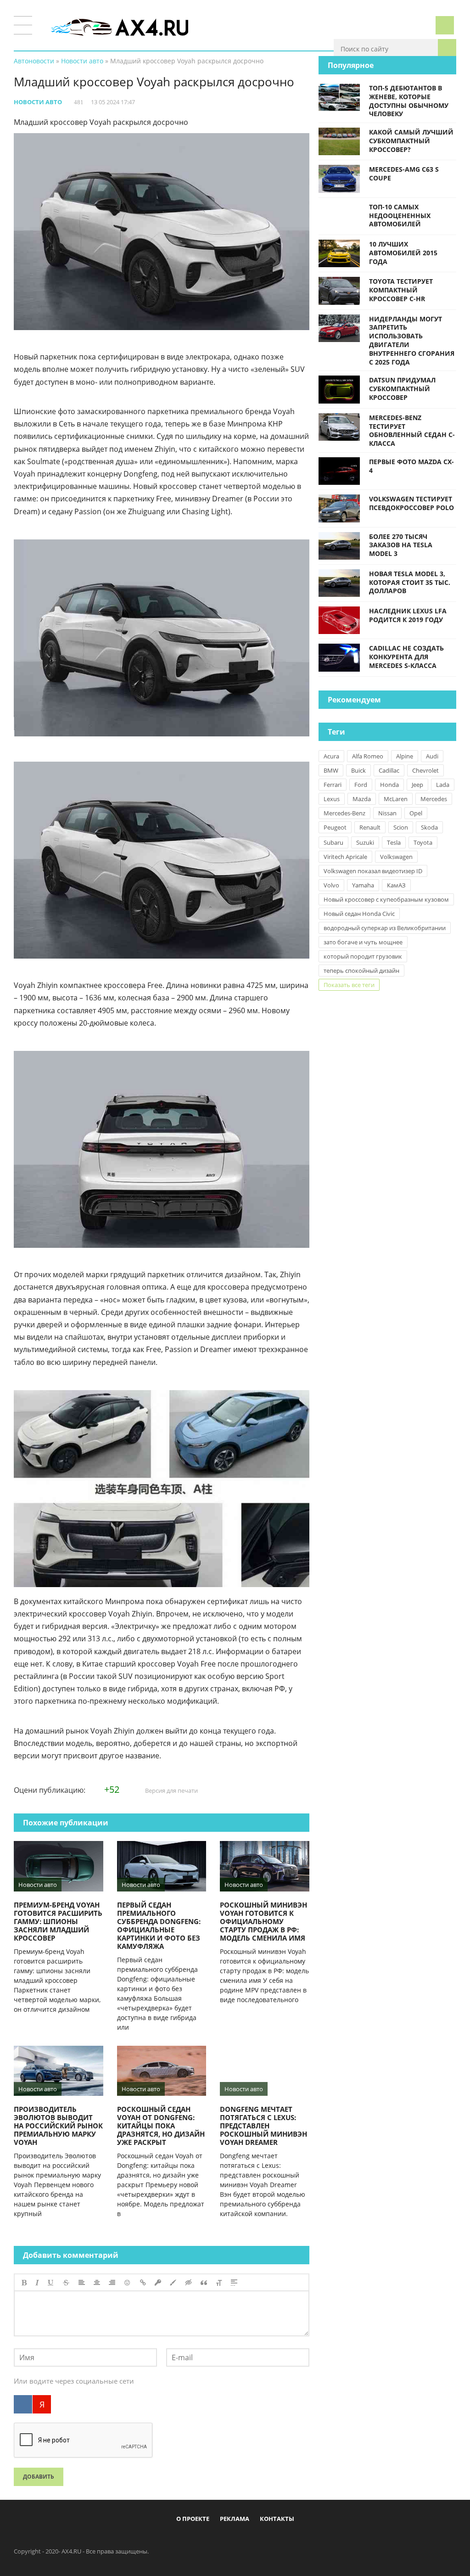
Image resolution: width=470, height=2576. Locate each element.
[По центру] (97, 2283)
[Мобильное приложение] (182, 2540)
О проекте (193, 2519)
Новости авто (38, 102)
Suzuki (365, 842)
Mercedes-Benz (344, 813)
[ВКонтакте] (23, 2404)
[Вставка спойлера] (234, 2283)
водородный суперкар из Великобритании (385, 928)
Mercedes (434, 799)
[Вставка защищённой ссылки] (158, 2283)
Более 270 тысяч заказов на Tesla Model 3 (401, 545)
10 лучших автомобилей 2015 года (403, 253)
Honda (389, 785)
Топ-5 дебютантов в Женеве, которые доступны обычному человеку (409, 101)
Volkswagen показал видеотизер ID (373, 871)
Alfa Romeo (368, 756)
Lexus (332, 799)
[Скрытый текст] (189, 2283)
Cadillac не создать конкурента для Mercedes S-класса (406, 657)
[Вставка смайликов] (128, 2283)
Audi (432, 756)
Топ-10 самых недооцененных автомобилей (400, 216)
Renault (370, 827)
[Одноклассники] (243, 2540)
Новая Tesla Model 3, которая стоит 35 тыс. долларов (410, 582)
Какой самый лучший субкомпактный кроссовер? (411, 141)
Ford (361, 785)
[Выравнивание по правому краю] (112, 2283)
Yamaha (363, 885)
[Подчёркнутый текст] (51, 2283)
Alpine (405, 756)
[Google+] (258, 2540)
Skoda (429, 827)
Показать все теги (349, 985)
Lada (443, 785)
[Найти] (447, 48)
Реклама (235, 2519)
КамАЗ (396, 885)
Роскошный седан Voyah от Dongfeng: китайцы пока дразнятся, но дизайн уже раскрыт (161, 2126)
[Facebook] (197, 2540)
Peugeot (335, 827)
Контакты (277, 2519)
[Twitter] (228, 2540)
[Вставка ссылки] (143, 2283)
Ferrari (333, 785)
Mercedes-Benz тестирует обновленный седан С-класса (412, 430)
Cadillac (389, 770)
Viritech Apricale (345, 857)
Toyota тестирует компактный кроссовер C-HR (401, 290)
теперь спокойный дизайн (361, 971)
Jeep (417, 785)
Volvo (331, 885)
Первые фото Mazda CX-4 (411, 466)
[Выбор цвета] (173, 2283)
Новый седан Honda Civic (359, 914)
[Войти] (445, 25)
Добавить (39, 2477)
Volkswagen (396, 857)
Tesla (394, 842)
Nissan (387, 813)
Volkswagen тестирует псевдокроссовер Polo (411, 503)
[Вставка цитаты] (204, 2283)
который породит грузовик (363, 956)
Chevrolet (425, 770)
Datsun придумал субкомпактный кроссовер (402, 389)
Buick (358, 770)
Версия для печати (171, 1790)
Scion (401, 827)
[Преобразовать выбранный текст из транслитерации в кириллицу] (219, 2283)
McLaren (396, 799)
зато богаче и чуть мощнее (363, 942)
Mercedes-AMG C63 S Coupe (404, 174)
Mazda (362, 799)
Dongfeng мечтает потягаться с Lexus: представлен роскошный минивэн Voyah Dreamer (263, 2126)
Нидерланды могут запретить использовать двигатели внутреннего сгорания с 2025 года (412, 340)
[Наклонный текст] (37, 2283)
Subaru (333, 842)
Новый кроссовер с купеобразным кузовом (386, 899)
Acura (331, 756)
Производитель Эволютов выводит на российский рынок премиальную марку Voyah (58, 2126)
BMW (331, 770)
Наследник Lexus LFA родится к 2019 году (408, 615)
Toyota (423, 842)
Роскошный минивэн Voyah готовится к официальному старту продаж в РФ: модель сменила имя (263, 1921)
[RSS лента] (288, 2540)
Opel (416, 813)
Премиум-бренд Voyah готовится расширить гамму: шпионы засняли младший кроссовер (58, 1921)
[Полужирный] (24, 2283)
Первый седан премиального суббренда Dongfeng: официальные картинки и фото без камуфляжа (159, 1925)
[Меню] (23, 25)
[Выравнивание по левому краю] (82, 2283)
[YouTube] (273, 2540)
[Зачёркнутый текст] (66, 2283)
